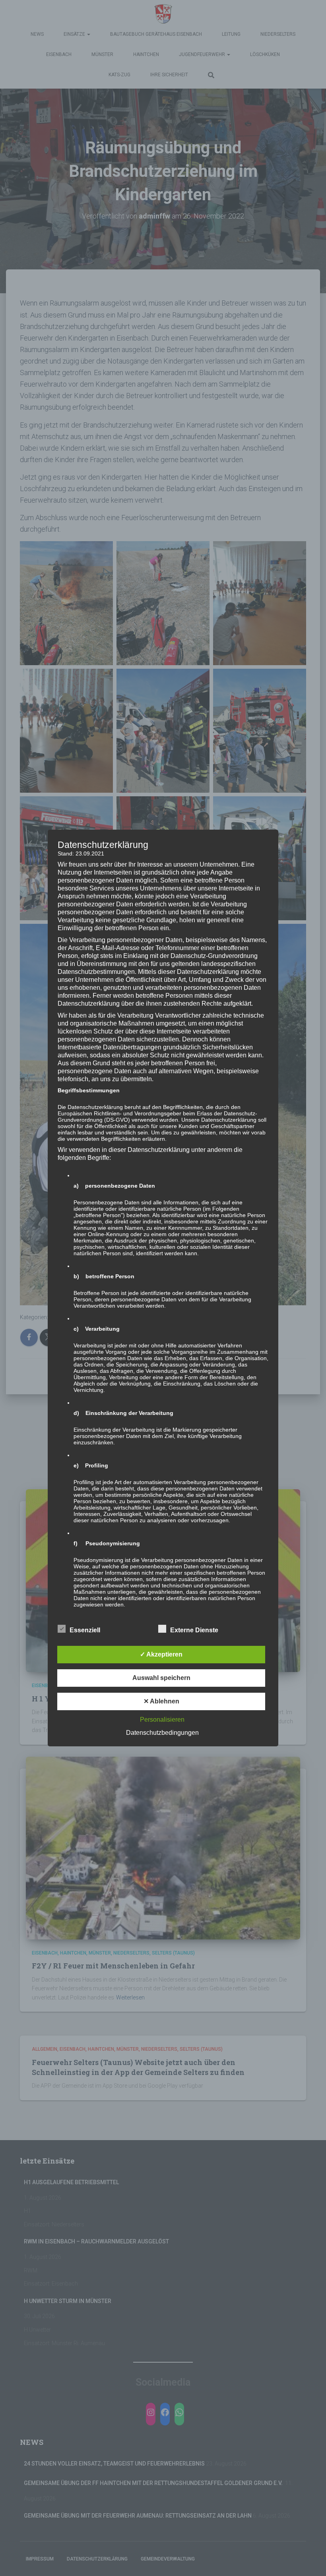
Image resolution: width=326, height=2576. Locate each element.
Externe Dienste (194, 1630)
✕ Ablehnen (161, 1701)
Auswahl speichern (161, 1678)
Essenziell (85, 1630)
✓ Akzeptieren (161, 1654)
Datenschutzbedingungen (162, 1733)
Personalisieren (162, 1720)
